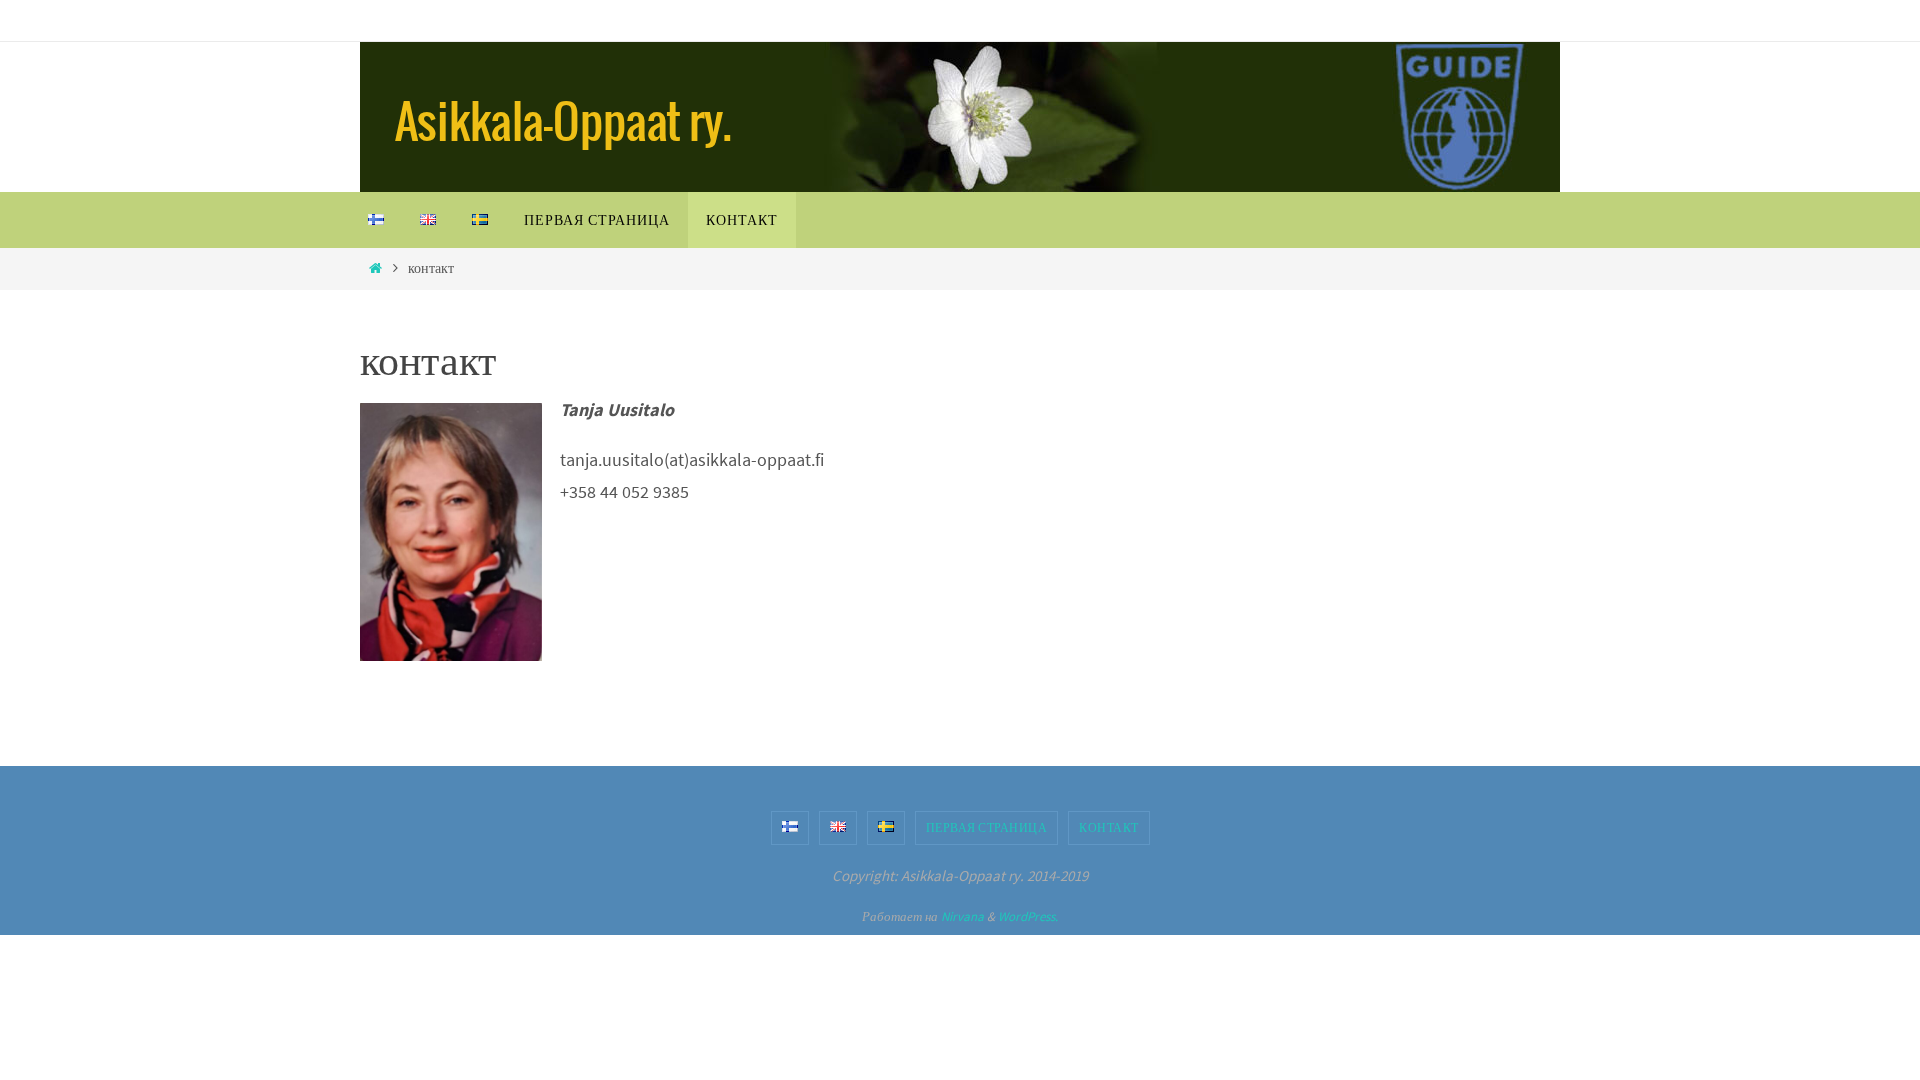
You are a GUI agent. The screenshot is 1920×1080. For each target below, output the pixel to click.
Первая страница (987, 827)
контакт (1109, 827)
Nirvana (962, 916)
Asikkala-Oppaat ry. (563, 124)
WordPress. (1028, 916)
